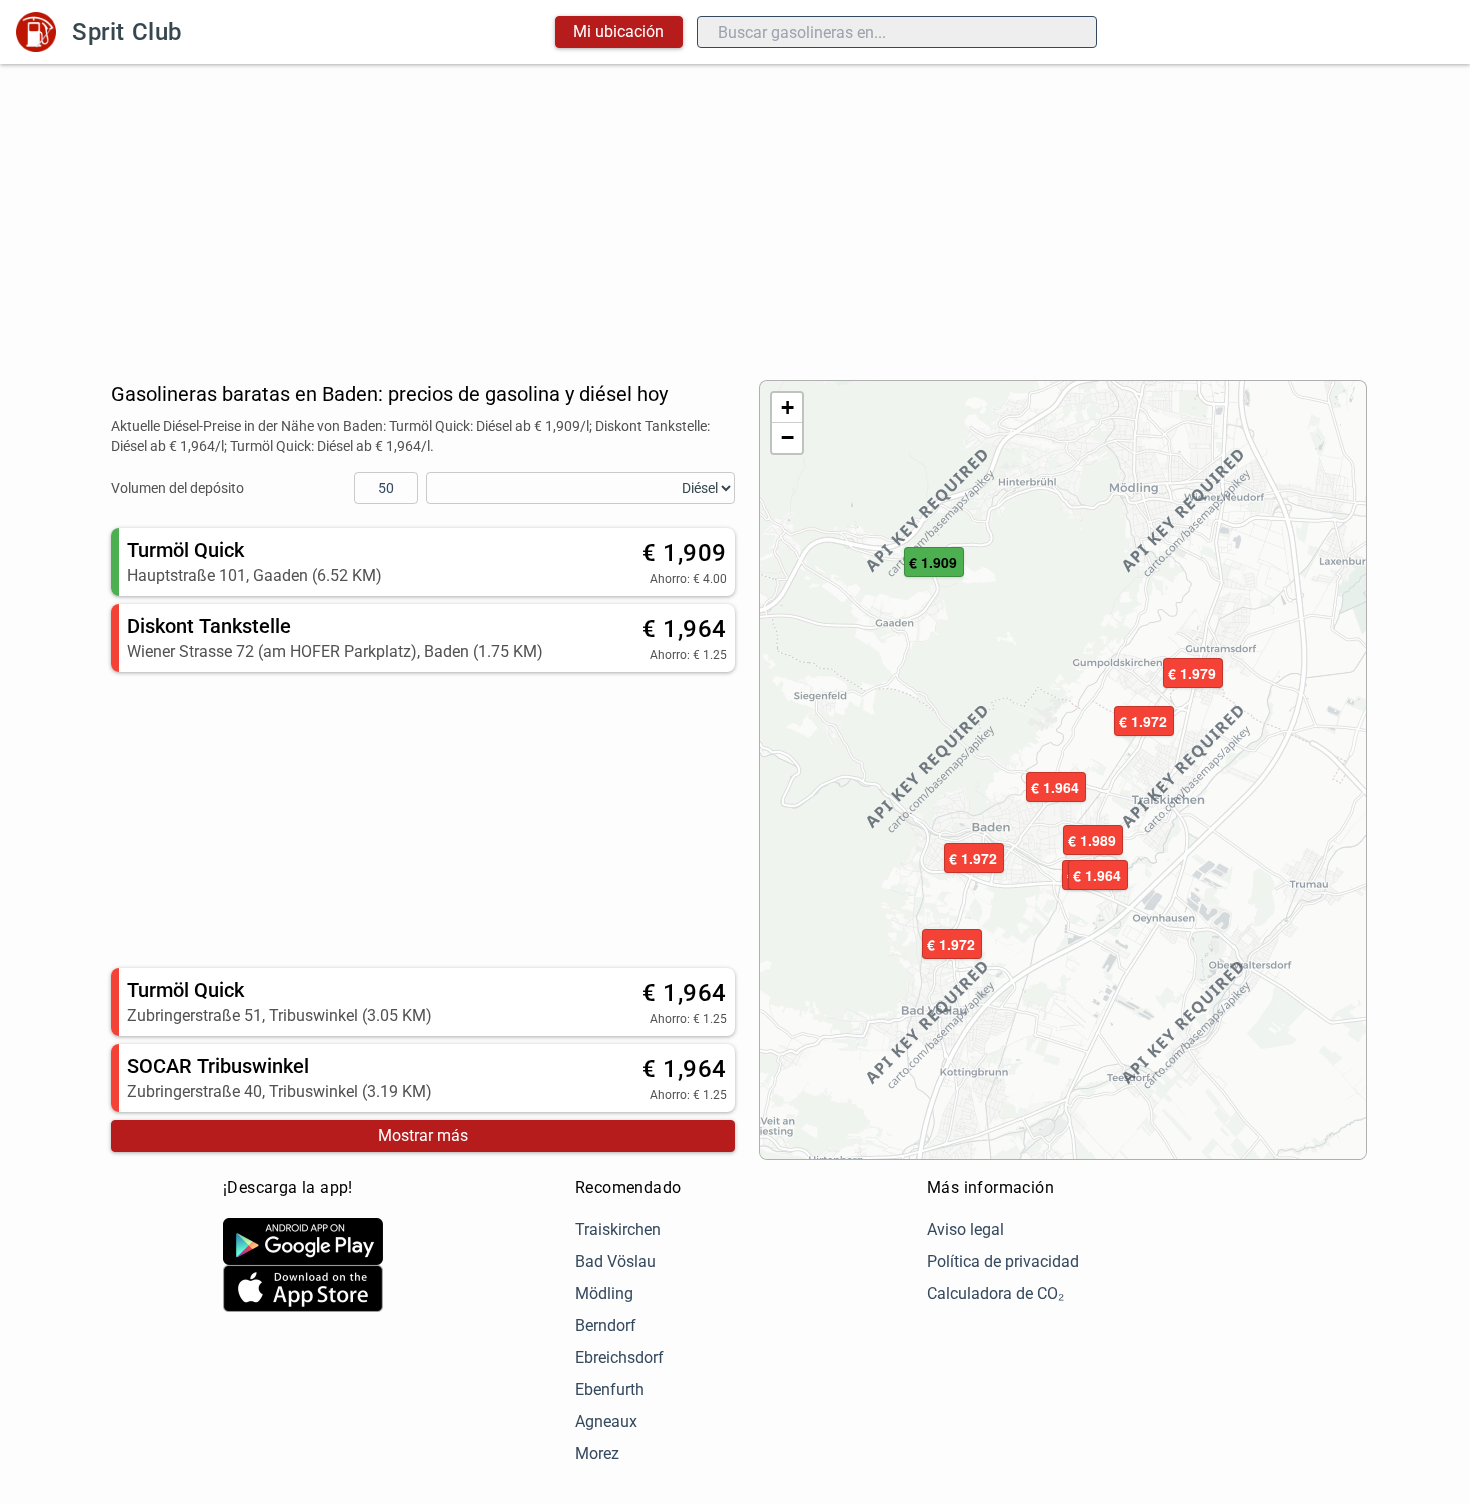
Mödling (604, 1293)
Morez (597, 1453)
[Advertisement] (735, 214)
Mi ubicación (618, 31)
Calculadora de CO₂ (995, 1293)
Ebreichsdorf (619, 1357)
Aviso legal (965, 1229)
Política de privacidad (1003, 1261)
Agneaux (606, 1421)
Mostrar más (423, 1135)
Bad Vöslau (615, 1261)
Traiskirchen (618, 1229)
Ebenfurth (609, 1389)
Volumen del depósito (177, 488)
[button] (1056, 788)
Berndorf (605, 1325)
